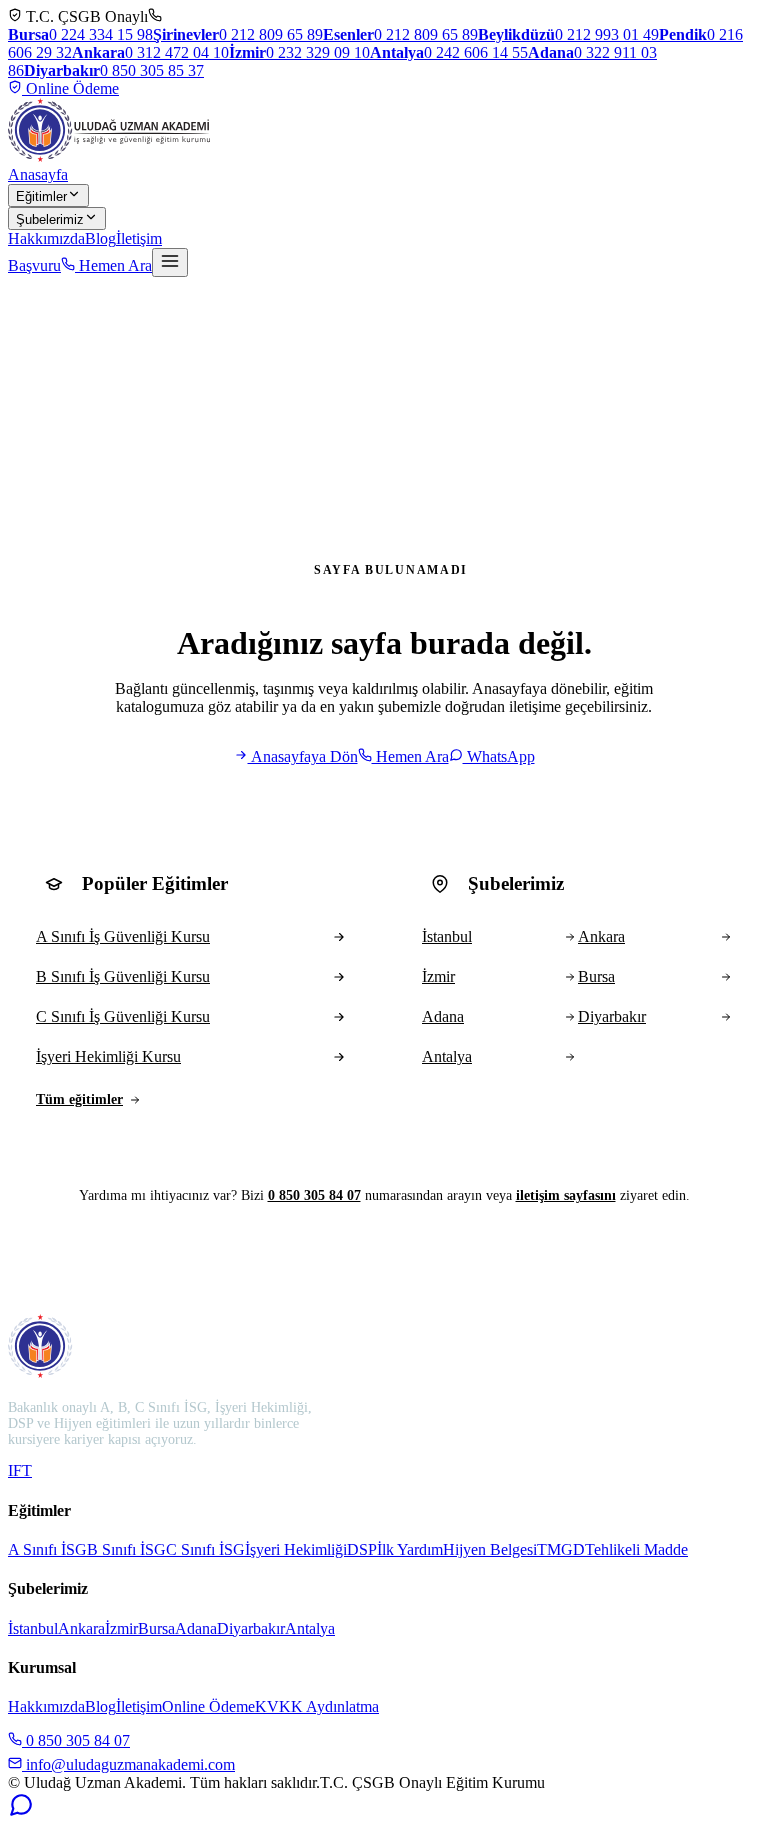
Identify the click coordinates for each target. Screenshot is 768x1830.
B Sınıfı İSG (126, 1549)
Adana (196, 1628)
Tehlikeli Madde (636, 1549)
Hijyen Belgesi (490, 1549)
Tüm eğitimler (79, 1099)
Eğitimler (41, 196)
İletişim (139, 238)
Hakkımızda (46, 238)
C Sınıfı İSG (205, 1549)
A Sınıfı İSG (47, 1549)
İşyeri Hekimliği (296, 1549)
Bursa (156, 1628)
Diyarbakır (251, 1628)
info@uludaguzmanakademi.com (128, 1764)
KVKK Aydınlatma (317, 1706)
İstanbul (33, 1628)
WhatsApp (499, 756)
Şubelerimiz (50, 219)
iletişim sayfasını (566, 1195)
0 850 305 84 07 (314, 1195)
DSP (362, 1549)
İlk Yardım (410, 1549)
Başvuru (34, 265)
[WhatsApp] (21, 1812)
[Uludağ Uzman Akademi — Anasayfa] (109, 130)
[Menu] (170, 262)
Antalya (310, 1628)
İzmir (121, 1628)
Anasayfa (38, 174)
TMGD (561, 1549)
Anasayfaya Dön (303, 756)
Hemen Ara (113, 265)
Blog (100, 238)
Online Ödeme (70, 88)
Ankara (81, 1628)
